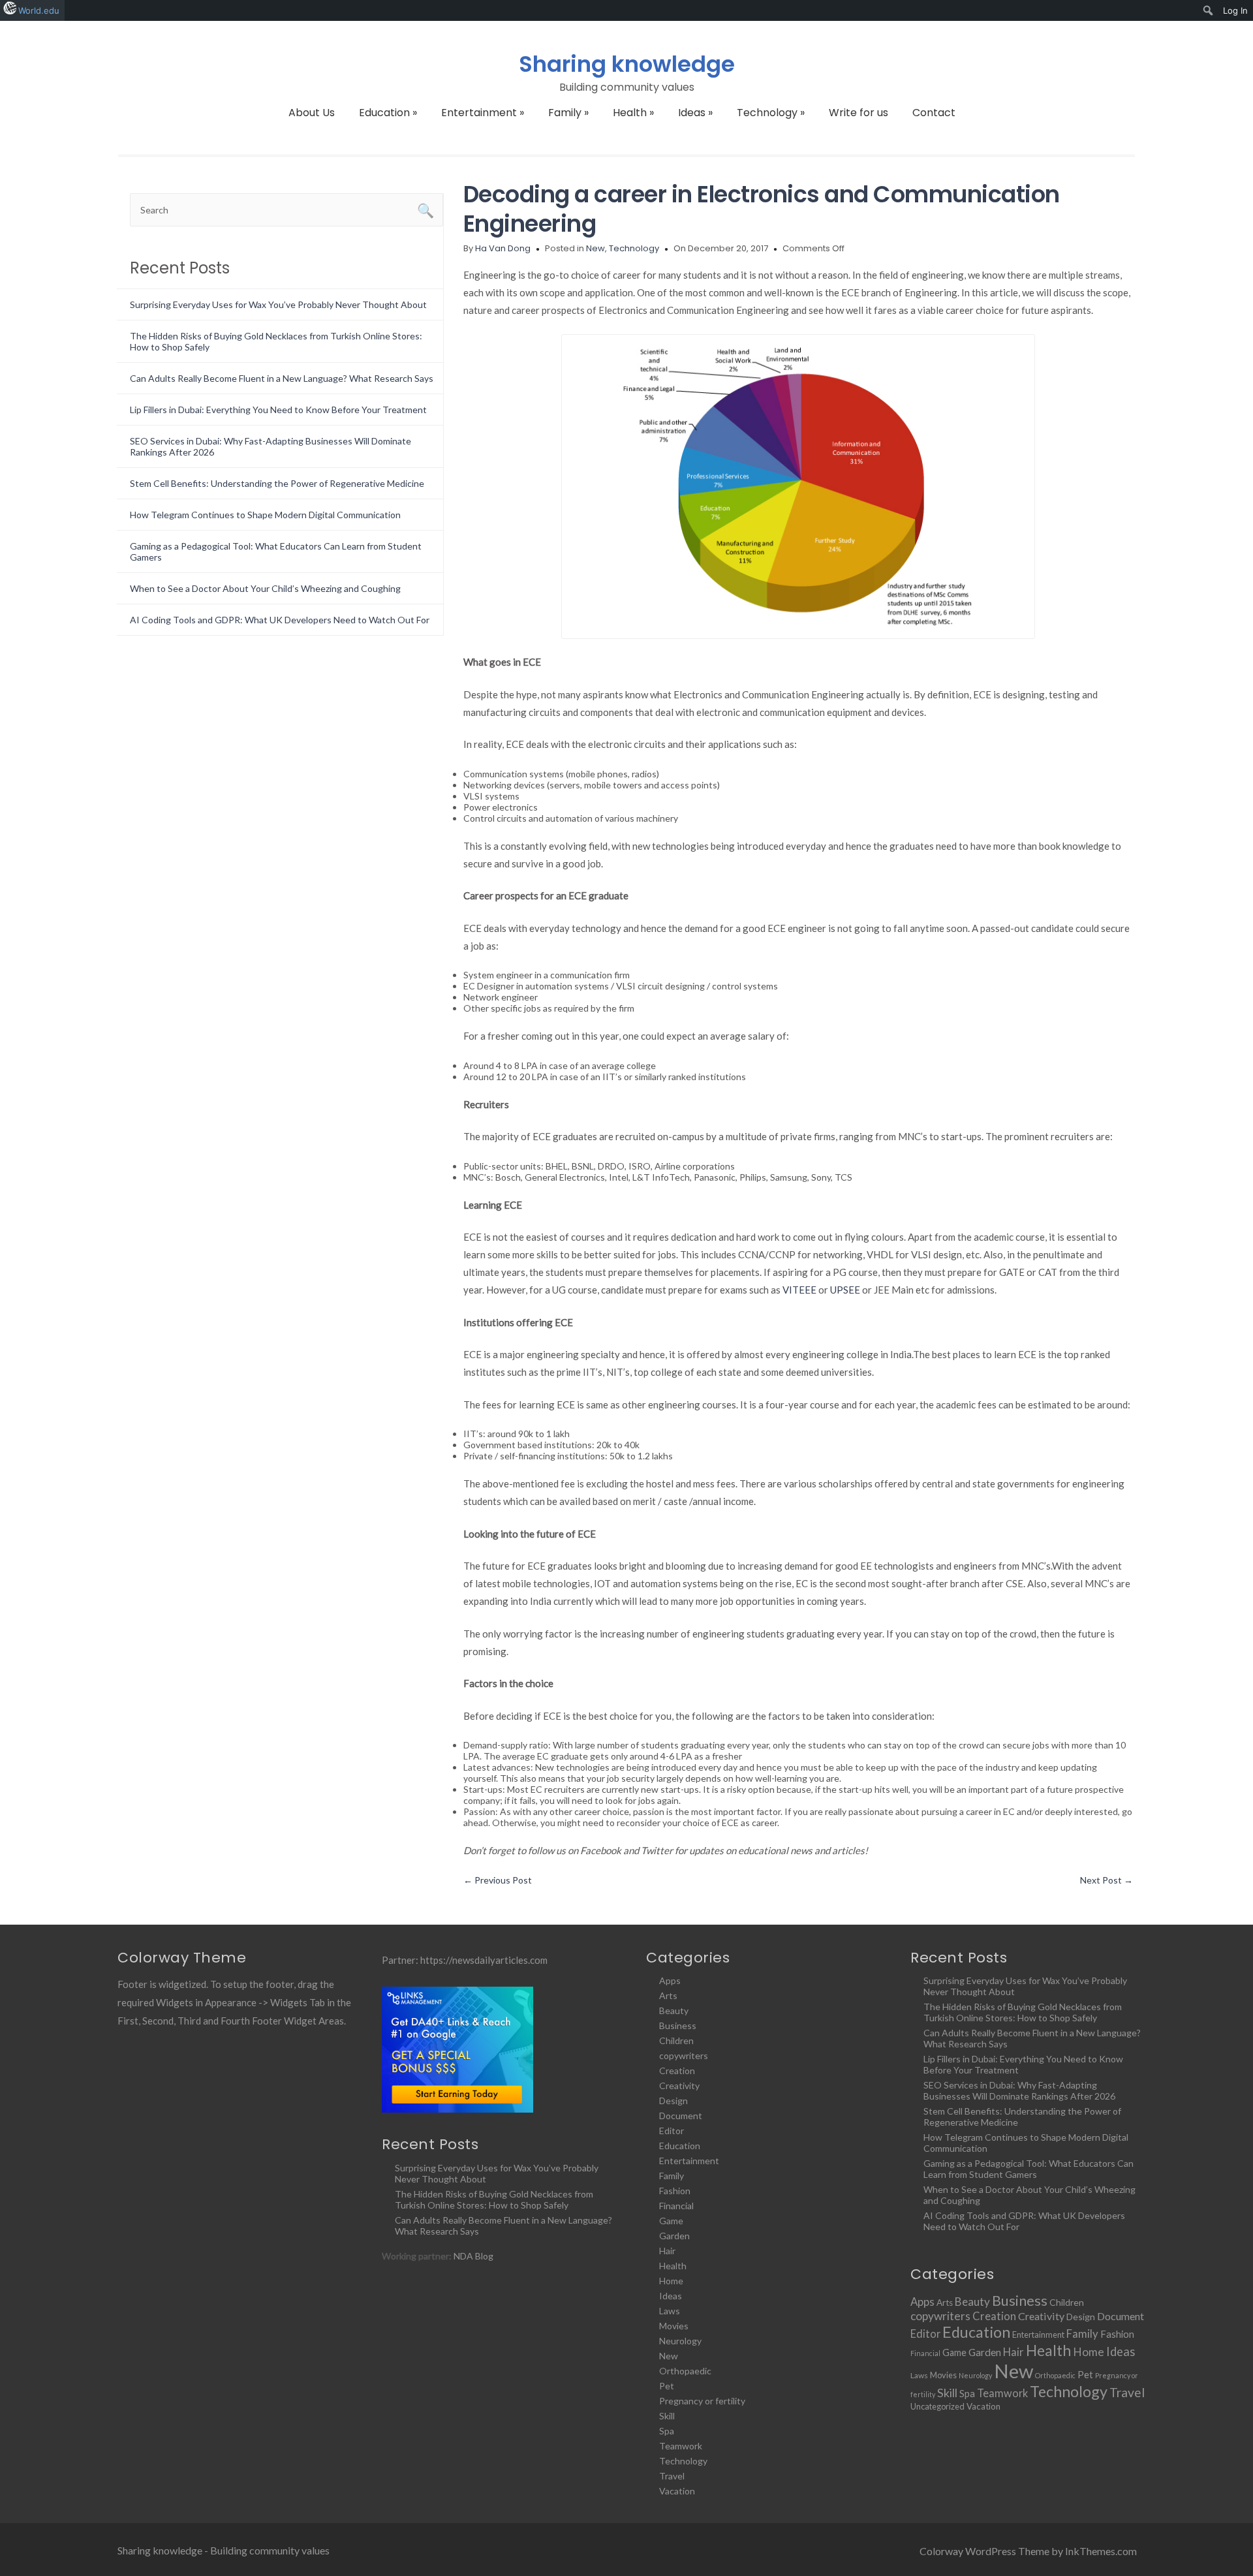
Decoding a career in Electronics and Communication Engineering (762, 209)
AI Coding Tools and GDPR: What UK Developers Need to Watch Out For (280, 620)
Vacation (677, 2491)
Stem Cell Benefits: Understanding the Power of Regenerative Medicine (277, 483)
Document (681, 2116)
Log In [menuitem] (1235, 10)
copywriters (684, 2056)
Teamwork (681, 2446)
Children (676, 2041)
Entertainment (483, 113)
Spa (667, 2431)
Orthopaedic (685, 2371)
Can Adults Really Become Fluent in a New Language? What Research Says (282, 378)
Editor (672, 2131)
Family (568, 113)
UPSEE (845, 1290)
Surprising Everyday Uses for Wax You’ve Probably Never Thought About (278, 304)
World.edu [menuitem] (39, 10)
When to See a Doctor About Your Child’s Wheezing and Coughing (265, 588)
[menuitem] (1208, 10)
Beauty (674, 2010)
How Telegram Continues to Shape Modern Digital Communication (265, 515)
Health (633, 113)
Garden (674, 2236)
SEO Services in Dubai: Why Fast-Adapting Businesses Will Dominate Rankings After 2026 (1019, 2090)
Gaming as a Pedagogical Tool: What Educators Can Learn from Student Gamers (1029, 2169)
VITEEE (799, 1290)
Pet (667, 2386)
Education (388, 113)
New (596, 248)
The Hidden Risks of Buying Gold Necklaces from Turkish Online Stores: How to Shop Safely (494, 2199)
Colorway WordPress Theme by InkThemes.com (1028, 2551)
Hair (667, 2251)
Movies (674, 2326)
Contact (934, 113)
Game (671, 2221)
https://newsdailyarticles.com (484, 1960)
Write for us (859, 113)
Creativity (679, 2086)
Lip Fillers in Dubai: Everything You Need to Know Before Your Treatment (278, 410)
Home (671, 2281)
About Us (312, 113)
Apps (670, 1980)
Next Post (1106, 1880)
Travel (672, 2476)
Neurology (680, 2341)
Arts (668, 1995)
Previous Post (498, 1880)
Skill (667, 2416)
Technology (771, 113)
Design (673, 2101)
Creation (677, 2071)
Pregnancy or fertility (702, 2401)
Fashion (675, 2191)
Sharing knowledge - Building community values (224, 2550)
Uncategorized (937, 2406)
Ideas (695, 113)
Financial (676, 2206)
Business (678, 2025)
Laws (670, 2311)
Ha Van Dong (503, 248)
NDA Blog (473, 2256)
